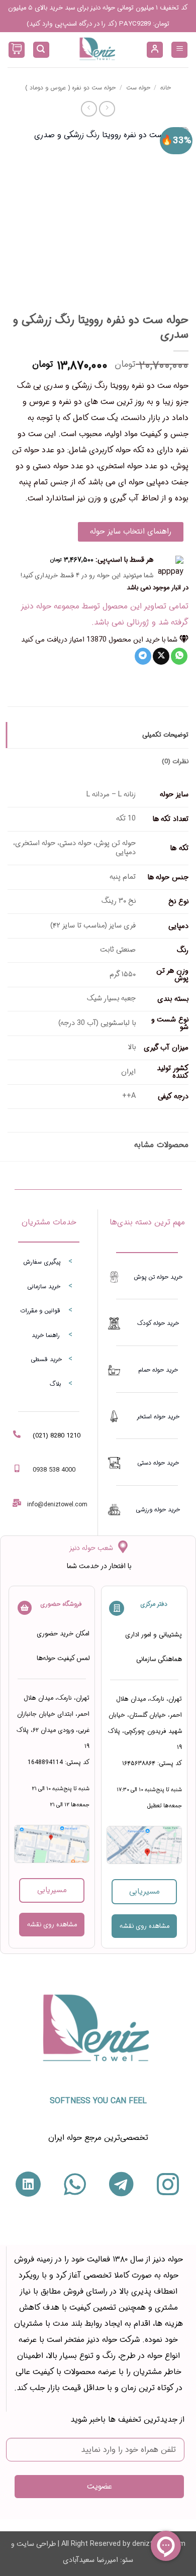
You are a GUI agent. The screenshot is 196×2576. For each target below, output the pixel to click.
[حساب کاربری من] (155, 50)
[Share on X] (161, 656)
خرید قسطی (46, 1359)
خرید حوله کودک (158, 1323)
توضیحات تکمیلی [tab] (165, 735)
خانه (166, 88)
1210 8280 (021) (57, 1436)
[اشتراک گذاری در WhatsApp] (179, 656)
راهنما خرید (46, 1335)
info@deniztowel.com (57, 1505)
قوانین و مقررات (40, 1311)
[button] (179, 50)
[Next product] (107, 109)
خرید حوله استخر (158, 1417)
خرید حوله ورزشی (158, 1510)
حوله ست (138, 88)
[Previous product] (89, 109)
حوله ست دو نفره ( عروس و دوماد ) (70, 88)
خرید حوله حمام (158, 1370)
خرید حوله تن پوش (158, 1277)
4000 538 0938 (54, 1470)
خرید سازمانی (44, 1286)
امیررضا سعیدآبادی (90, 2560)
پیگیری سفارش (42, 1262)
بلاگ (56, 1384)
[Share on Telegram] (143, 656)
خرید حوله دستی (158, 1463)
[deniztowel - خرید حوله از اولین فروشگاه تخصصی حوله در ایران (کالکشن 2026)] (98, 50)
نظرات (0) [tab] (175, 762)
